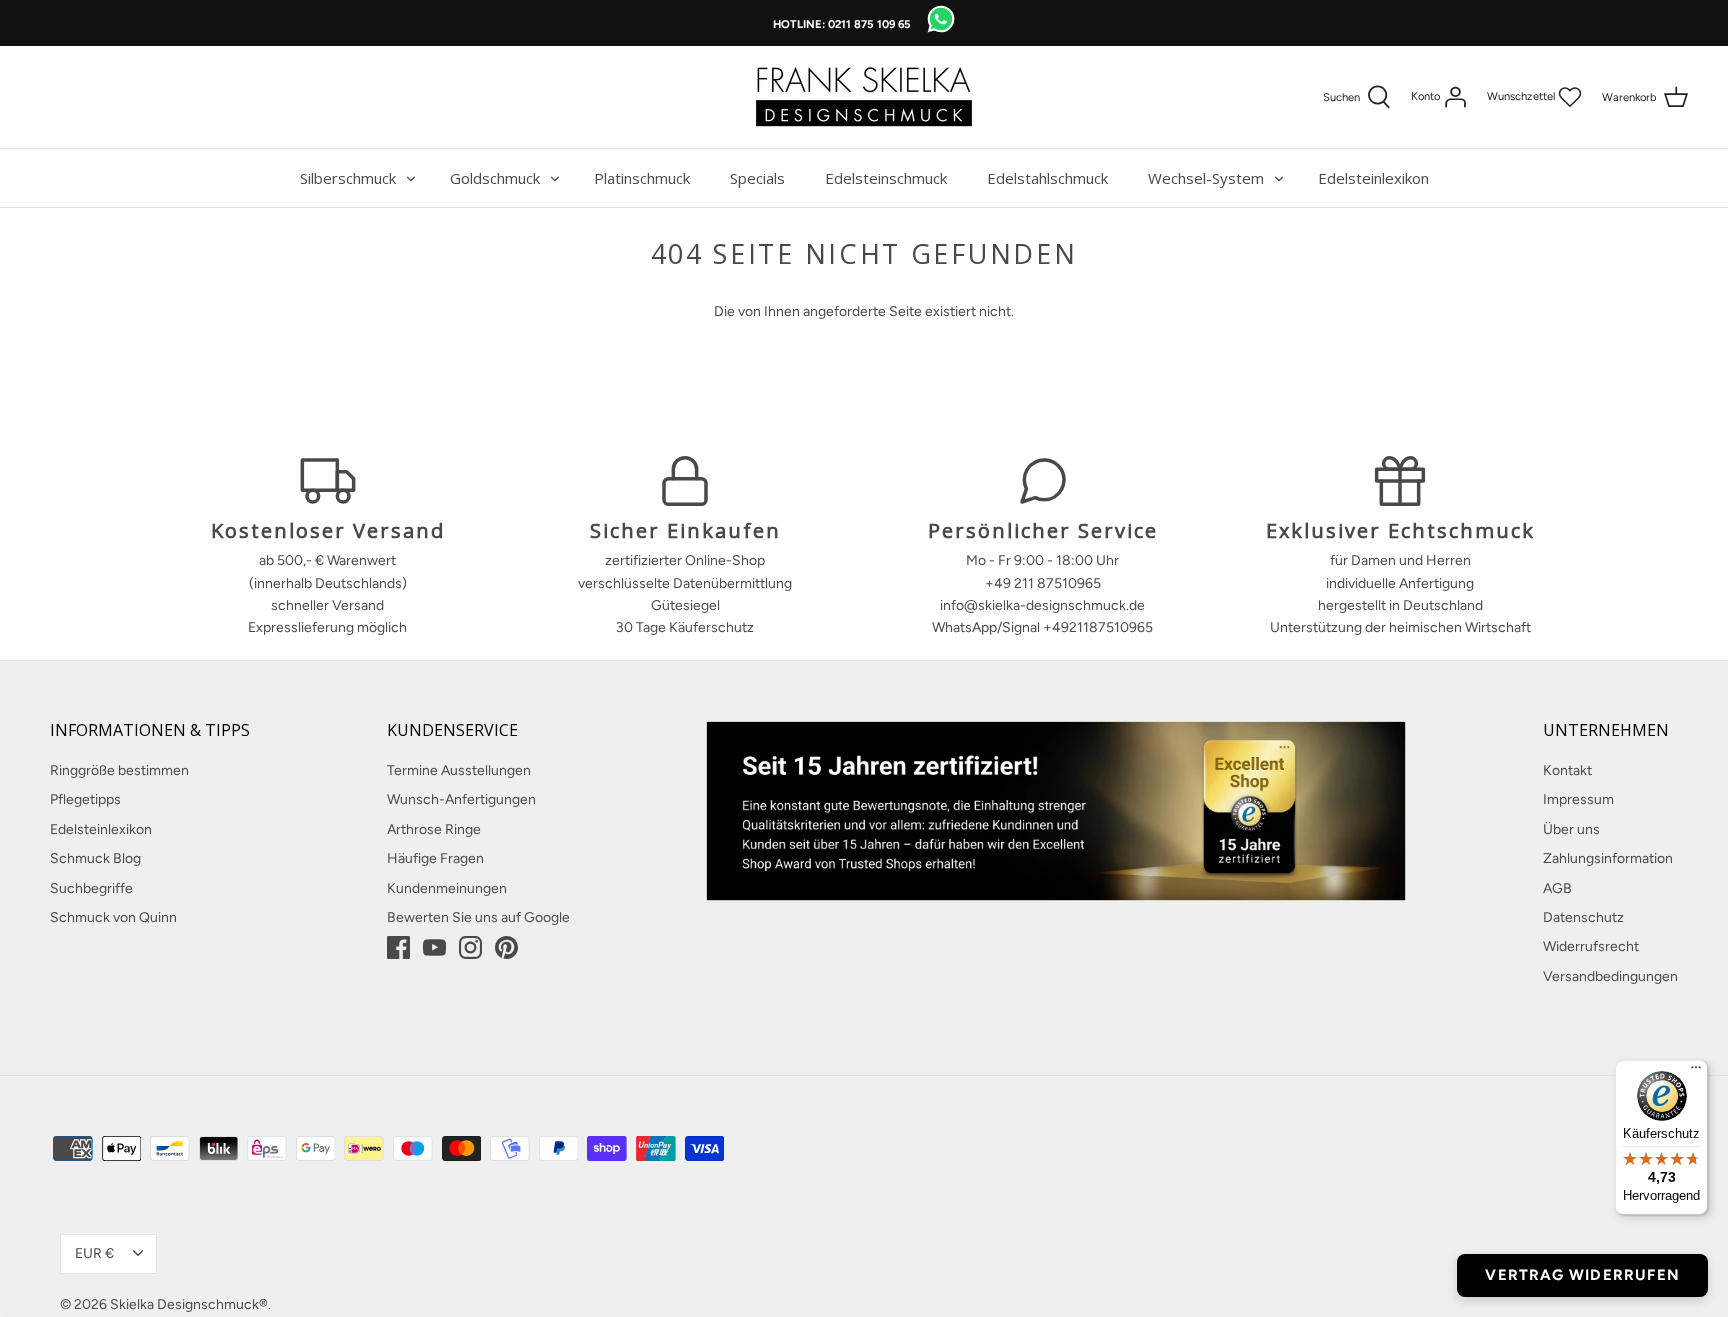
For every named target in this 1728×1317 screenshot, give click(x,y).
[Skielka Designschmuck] (864, 97)
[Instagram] (470, 947)
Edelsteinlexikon (1373, 178)
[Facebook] (398, 947)
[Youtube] (434, 947)
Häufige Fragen (435, 858)
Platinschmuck (642, 178)
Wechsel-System (1206, 178)
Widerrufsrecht (1591, 946)
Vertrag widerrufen (1582, 1275)
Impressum (1578, 799)
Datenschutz (1583, 917)
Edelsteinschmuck (886, 178)
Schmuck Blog (95, 858)
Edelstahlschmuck (1047, 178)
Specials (757, 178)
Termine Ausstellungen (459, 770)
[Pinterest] (506, 947)
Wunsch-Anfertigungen (461, 799)
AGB (1557, 888)
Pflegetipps (85, 799)
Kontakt (1567, 770)
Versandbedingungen (1610, 976)
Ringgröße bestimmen (119, 770)
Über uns (1571, 829)
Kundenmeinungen (447, 888)
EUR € (94, 1253)
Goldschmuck (495, 178)
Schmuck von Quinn (113, 917)
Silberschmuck (348, 178)
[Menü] (1696, 1072)
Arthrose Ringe (434, 829)
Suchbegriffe (91, 888)
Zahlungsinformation (1608, 858)
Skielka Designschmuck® (189, 1304)
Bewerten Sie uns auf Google (478, 917)
